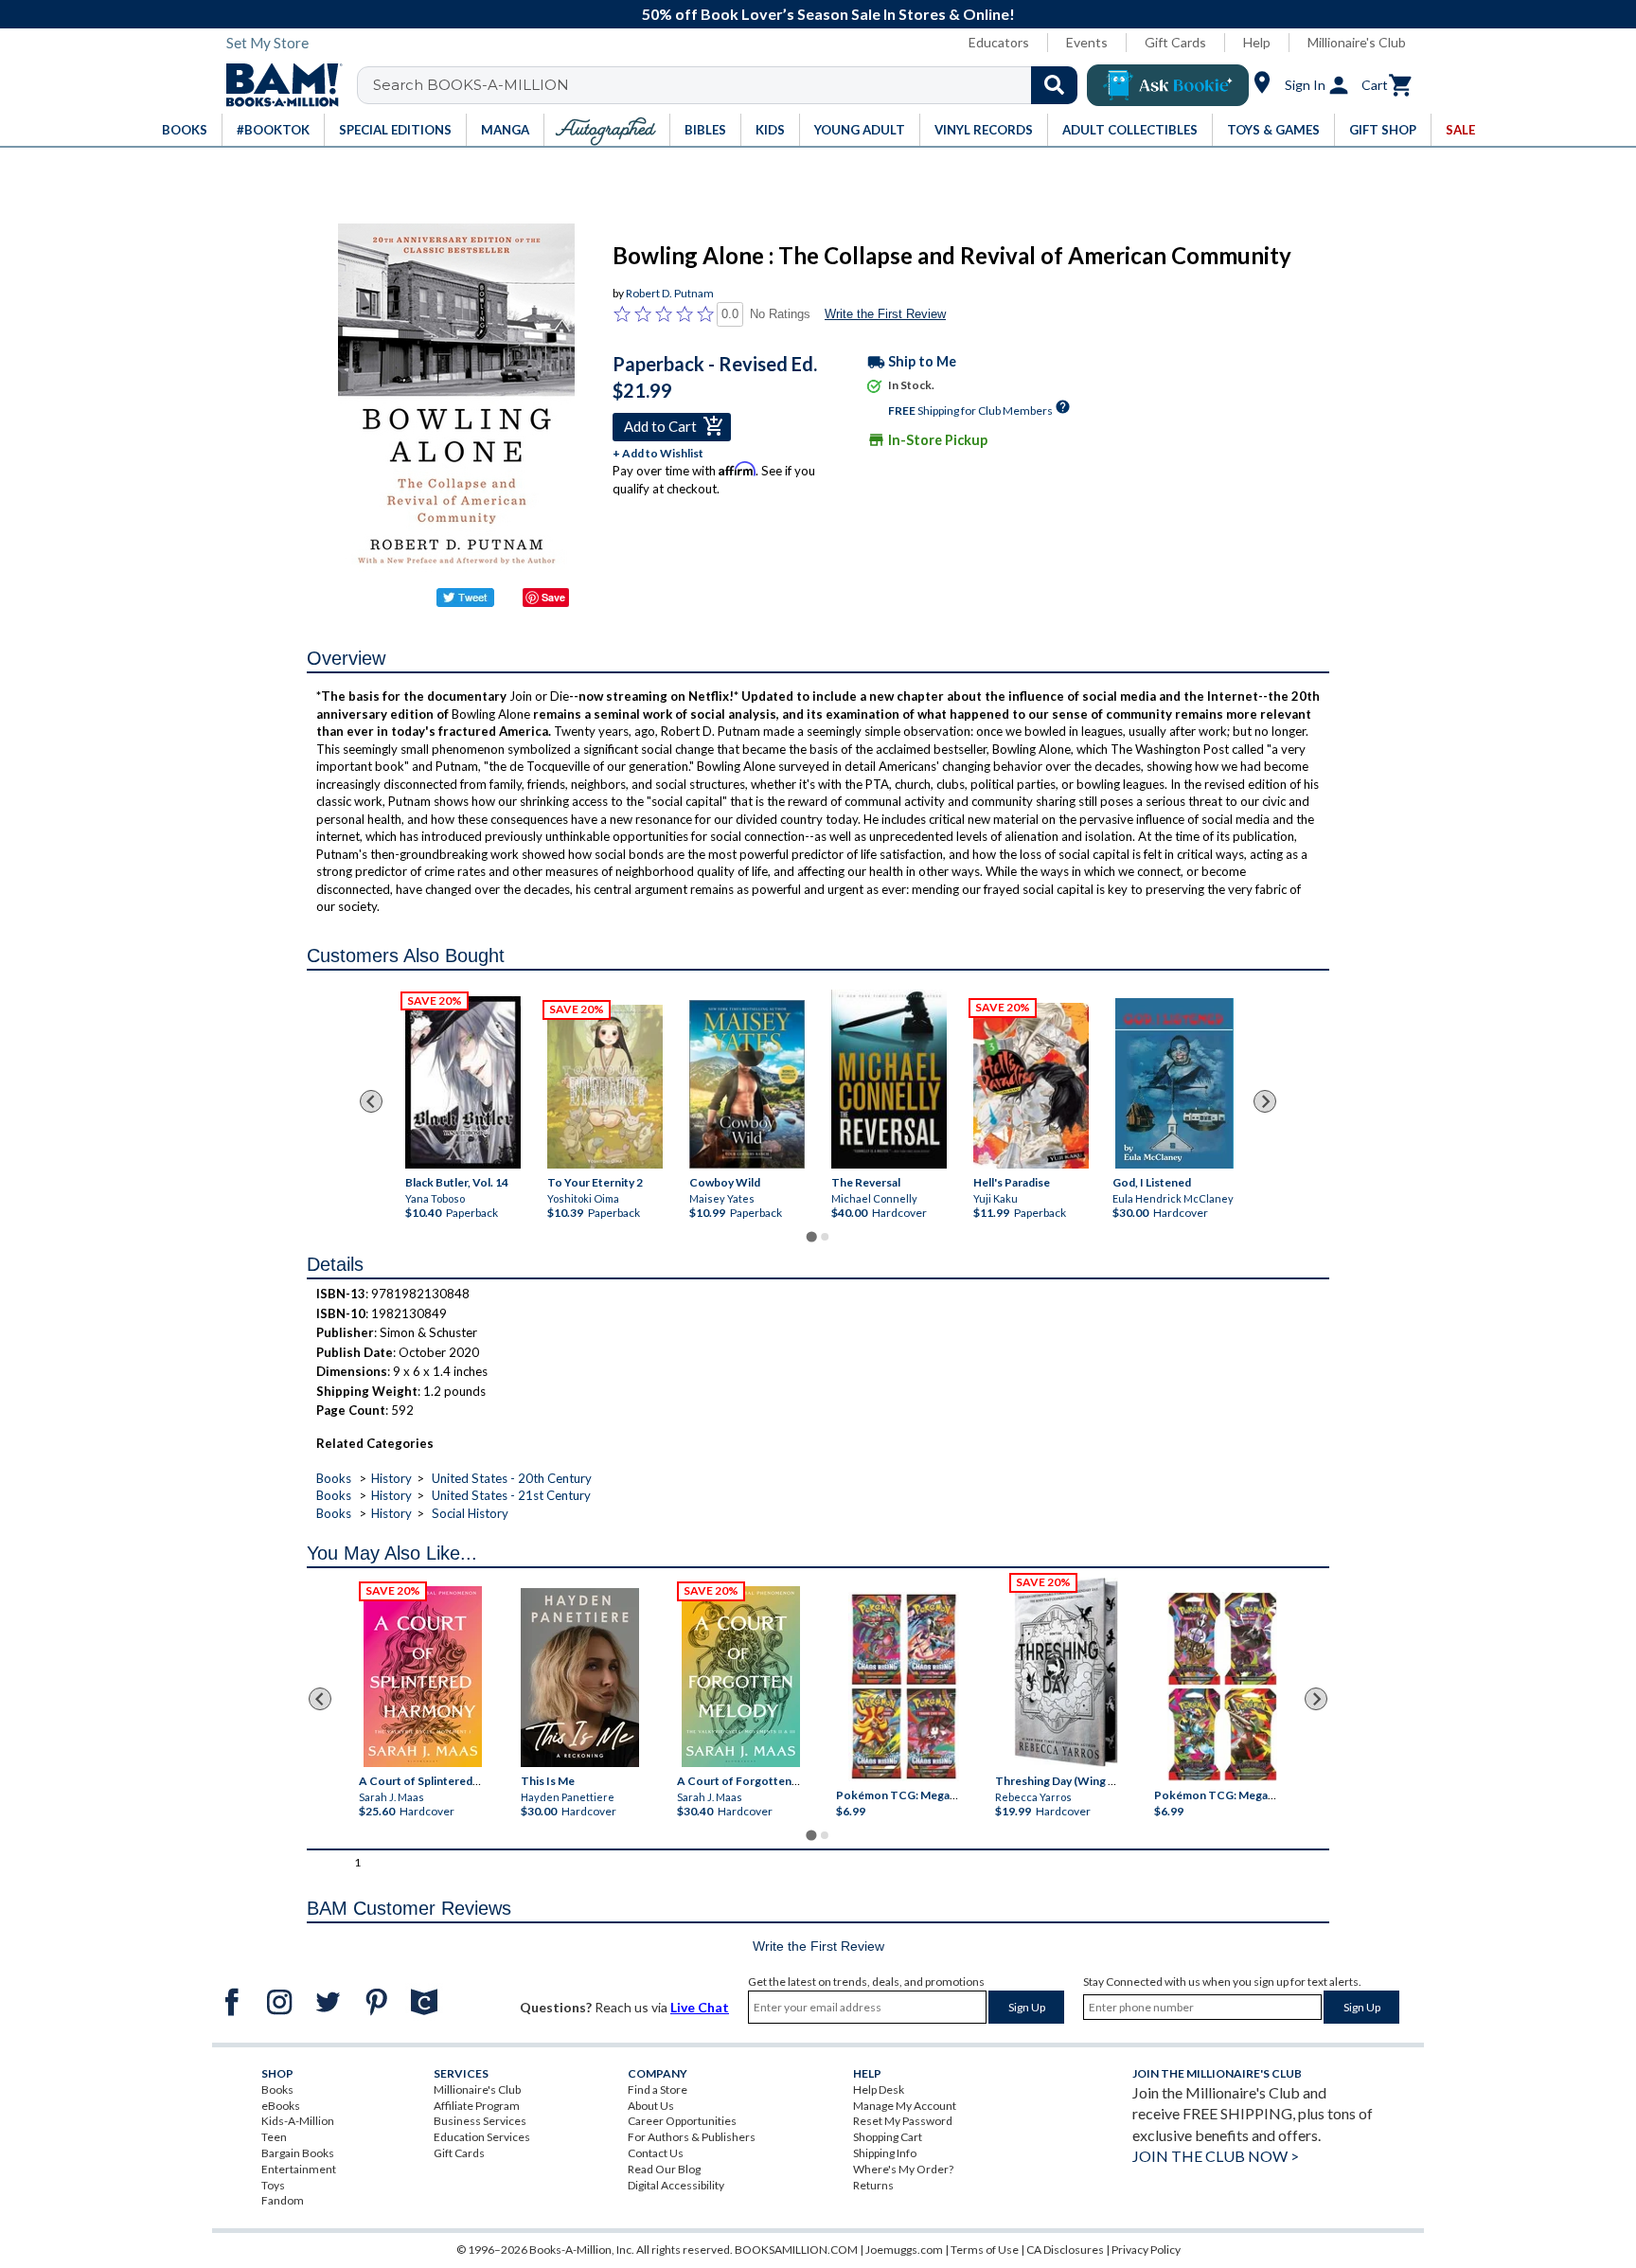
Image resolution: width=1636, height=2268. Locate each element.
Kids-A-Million (298, 2121)
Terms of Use (985, 2250)
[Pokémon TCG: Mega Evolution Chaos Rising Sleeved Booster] (903, 1687)
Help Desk (879, 2089)
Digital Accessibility (676, 2185)
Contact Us (656, 2153)
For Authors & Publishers (692, 2137)
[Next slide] (1265, 1101)
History (391, 1478)
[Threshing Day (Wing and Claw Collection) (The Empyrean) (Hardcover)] (1066, 1672)
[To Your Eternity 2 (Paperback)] (605, 1088)
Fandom (283, 2200)
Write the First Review (885, 314)
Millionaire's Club (1357, 42)
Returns (873, 2185)
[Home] (277, 85)
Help (1257, 42)
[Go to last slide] (371, 1101)
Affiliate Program (477, 2106)
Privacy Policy (1146, 2250)
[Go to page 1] (811, 1237)
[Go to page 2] (825, 1237)
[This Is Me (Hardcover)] (579, 1678)
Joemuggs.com (904, 2250)
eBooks (281, 2106)
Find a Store (658, 2089)
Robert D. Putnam (670, 293)
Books (334, 1478)
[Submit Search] (1054, 85)
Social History (470, 1513)
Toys (273, 2185)
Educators (999, 42)
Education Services (482, 2137)
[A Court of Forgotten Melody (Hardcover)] (741, 1677)
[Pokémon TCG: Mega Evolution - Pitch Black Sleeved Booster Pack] (1222, 1687)
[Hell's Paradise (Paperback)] (1031, 1087)
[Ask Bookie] (1168, 85)
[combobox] (729, 85)
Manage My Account (905, 2106)
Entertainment (299, 2169)
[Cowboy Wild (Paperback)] (747, 1085)
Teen (274, 2137)
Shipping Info (885, 2153)
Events (1087, 42)
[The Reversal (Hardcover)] (889, 1079)
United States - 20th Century (512, 1478)
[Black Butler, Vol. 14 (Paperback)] (463, 1083)
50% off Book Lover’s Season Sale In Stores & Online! (828, 14)
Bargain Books (298, 2153)
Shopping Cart (888, 2137)
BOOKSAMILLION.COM (796, 2250)
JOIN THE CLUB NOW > (1216, 2156)
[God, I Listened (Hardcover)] (1174, 1083)
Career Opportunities (682, 2121)
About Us (651, 2106)
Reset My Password (903, 2121)
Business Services (480, 2121)
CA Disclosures (1065, 2250)
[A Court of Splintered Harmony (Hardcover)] (423, 1677)
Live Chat (700, 2007)
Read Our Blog (664, 2169)
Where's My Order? (903, 2169)
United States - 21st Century (511, 1495)
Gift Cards (1175, 42)
